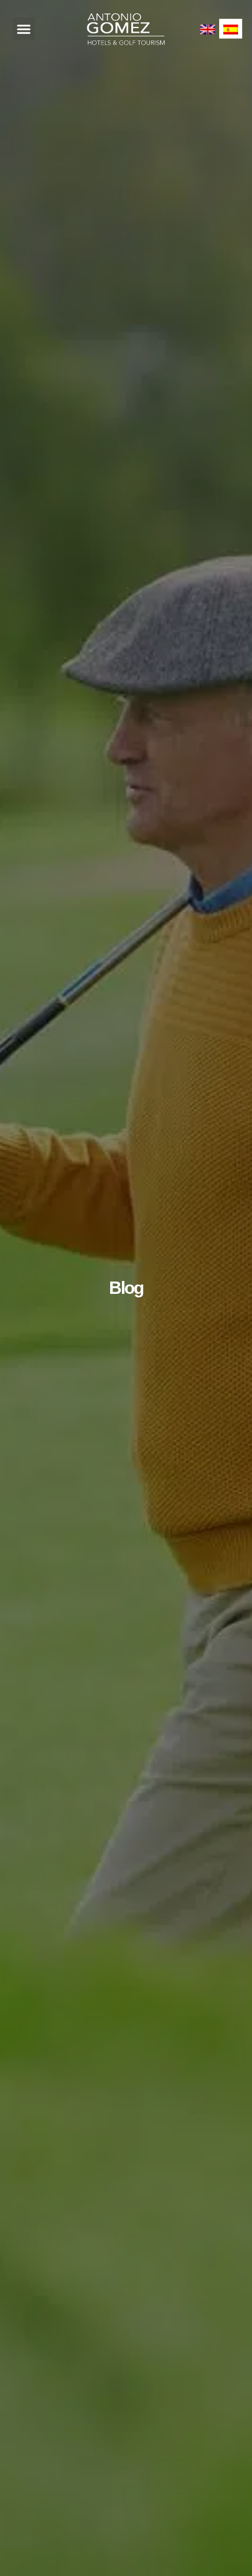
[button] (24, 29)
